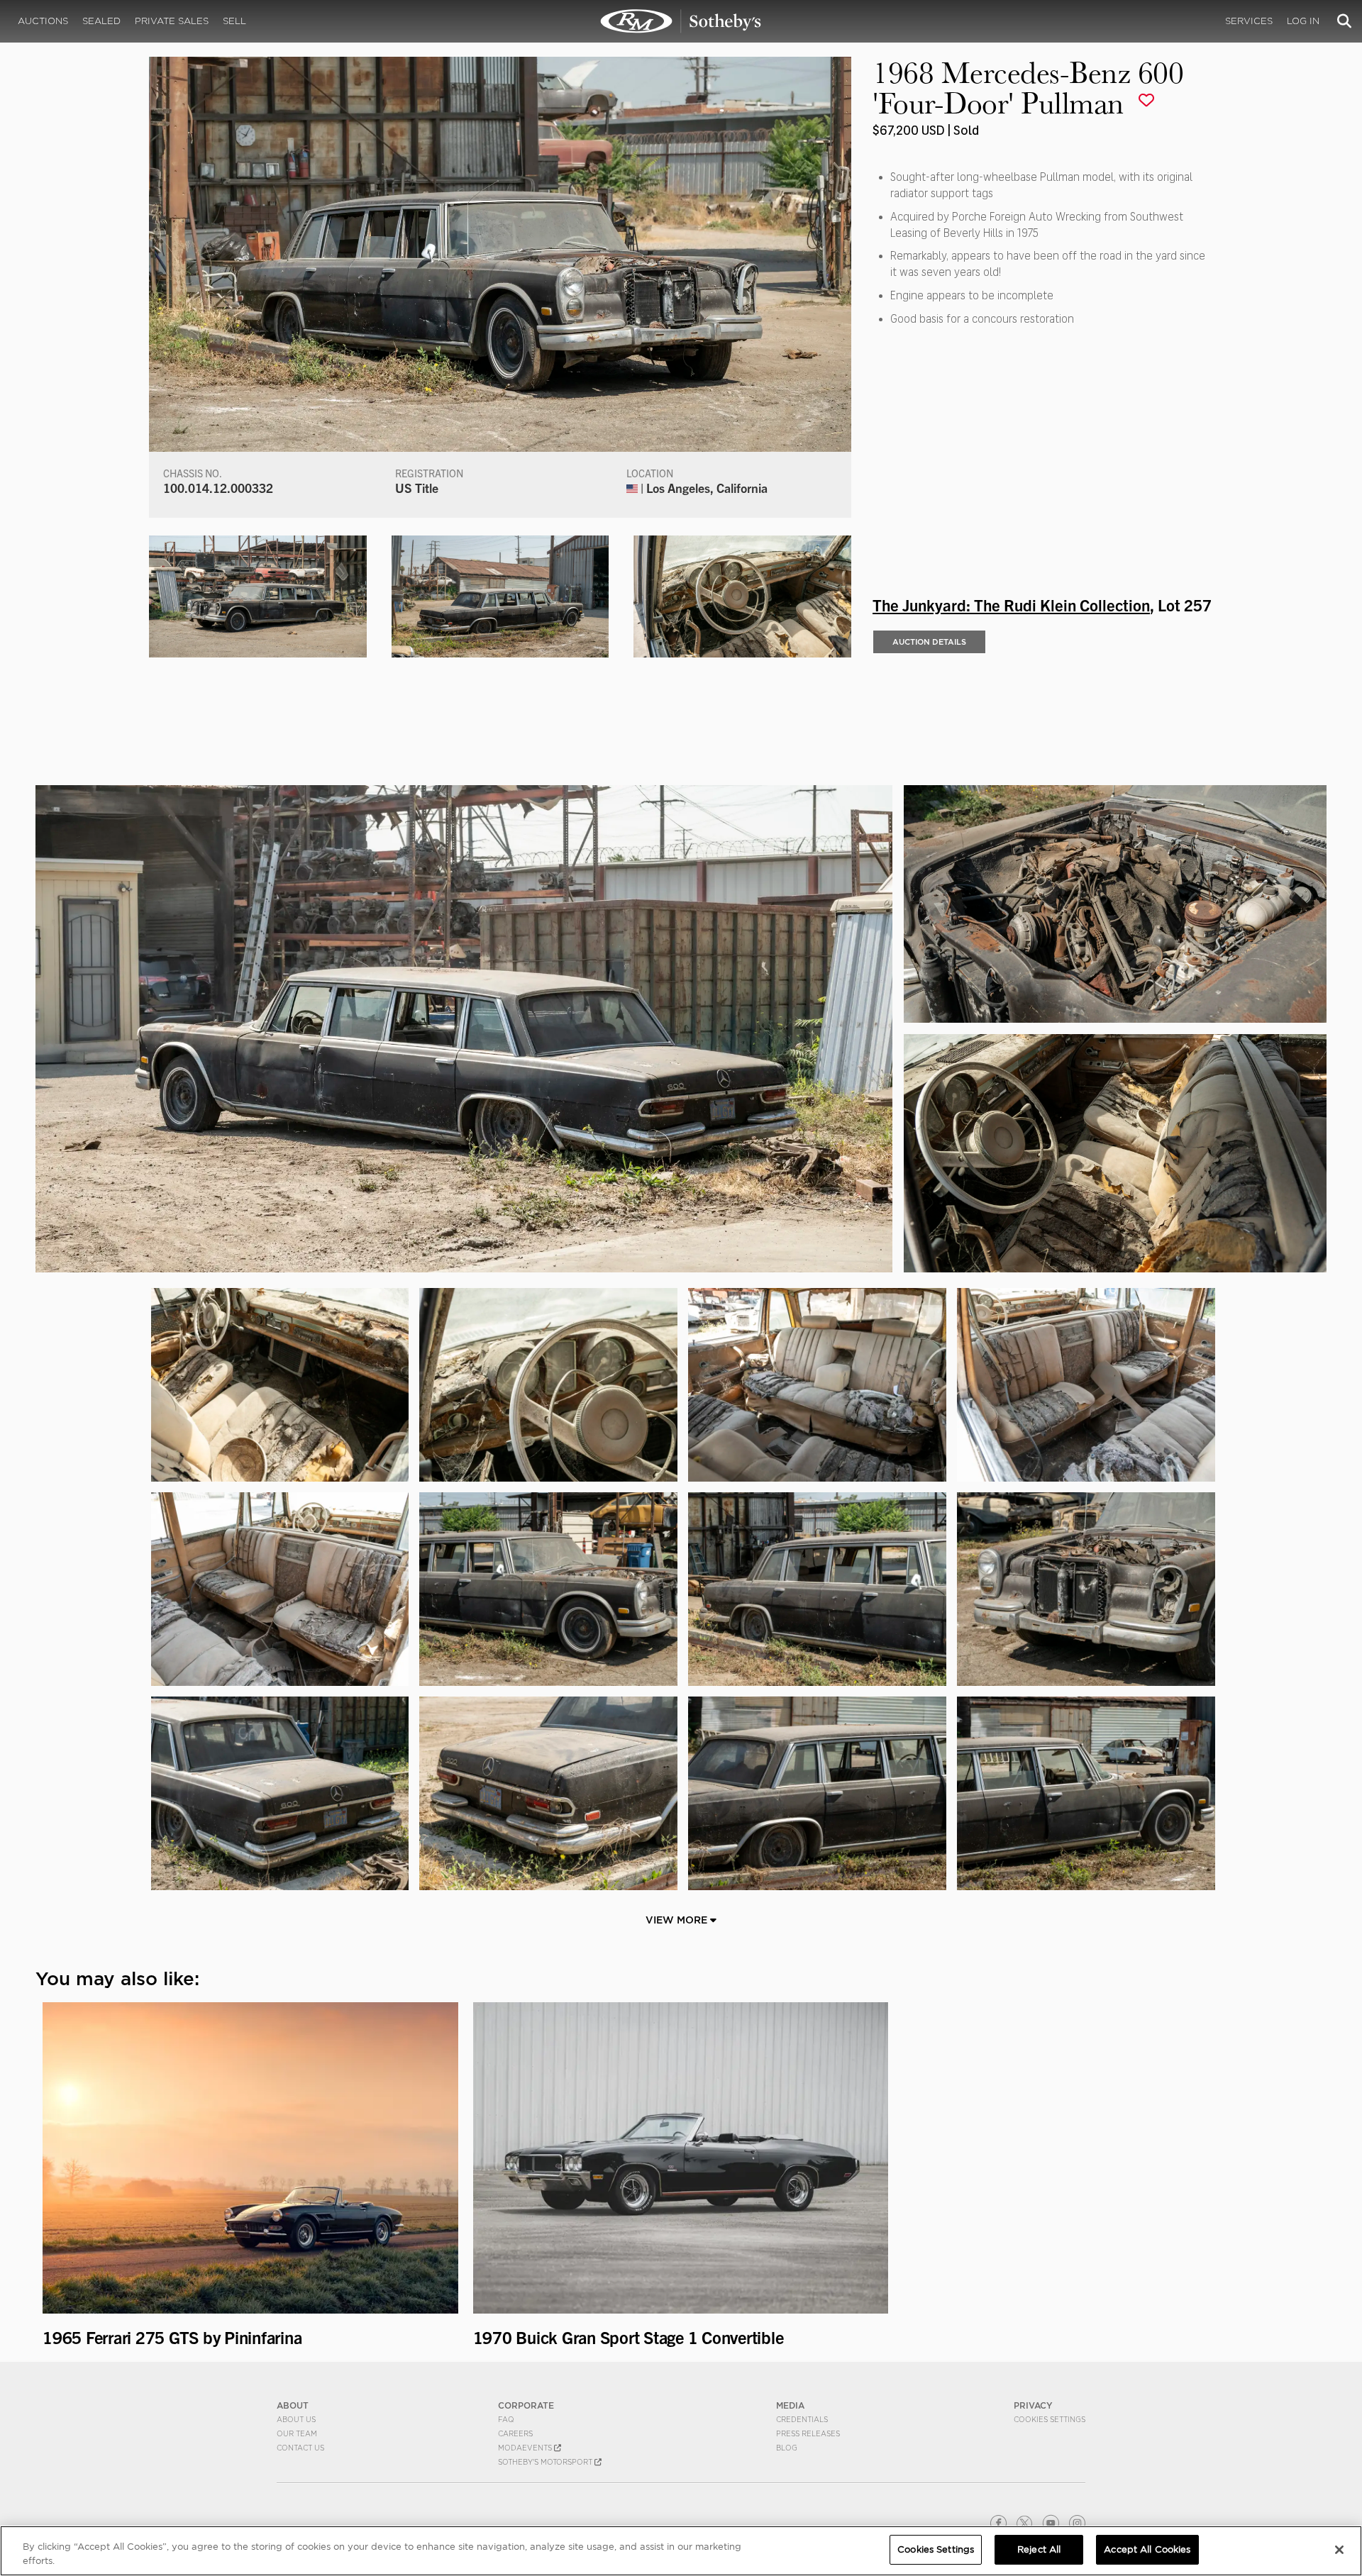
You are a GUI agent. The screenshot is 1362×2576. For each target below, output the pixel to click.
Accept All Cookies (1147, 2549)
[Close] (1339, 2550)
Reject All (1039, 2549)
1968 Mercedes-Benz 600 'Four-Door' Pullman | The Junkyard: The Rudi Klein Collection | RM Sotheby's (681, 21)
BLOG (787, 2448)
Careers (515, 2433)
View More (678, 1920)
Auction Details (929, 642)
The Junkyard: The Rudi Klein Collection (1011, 604)
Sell (234, 21)
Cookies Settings (1050, 2419)
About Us (296, 2419)
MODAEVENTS (526, 2448)
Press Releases (808, 2433)
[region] (681, 2551)
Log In (1303, 21)
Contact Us (300, 2448)
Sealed (101, 21)
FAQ (506, 2419)
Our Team (297, 2433)
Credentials (802, 2419)
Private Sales (172, 21)
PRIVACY (1033, 2405)
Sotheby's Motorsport (546, 2462)
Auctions (43, 21)
